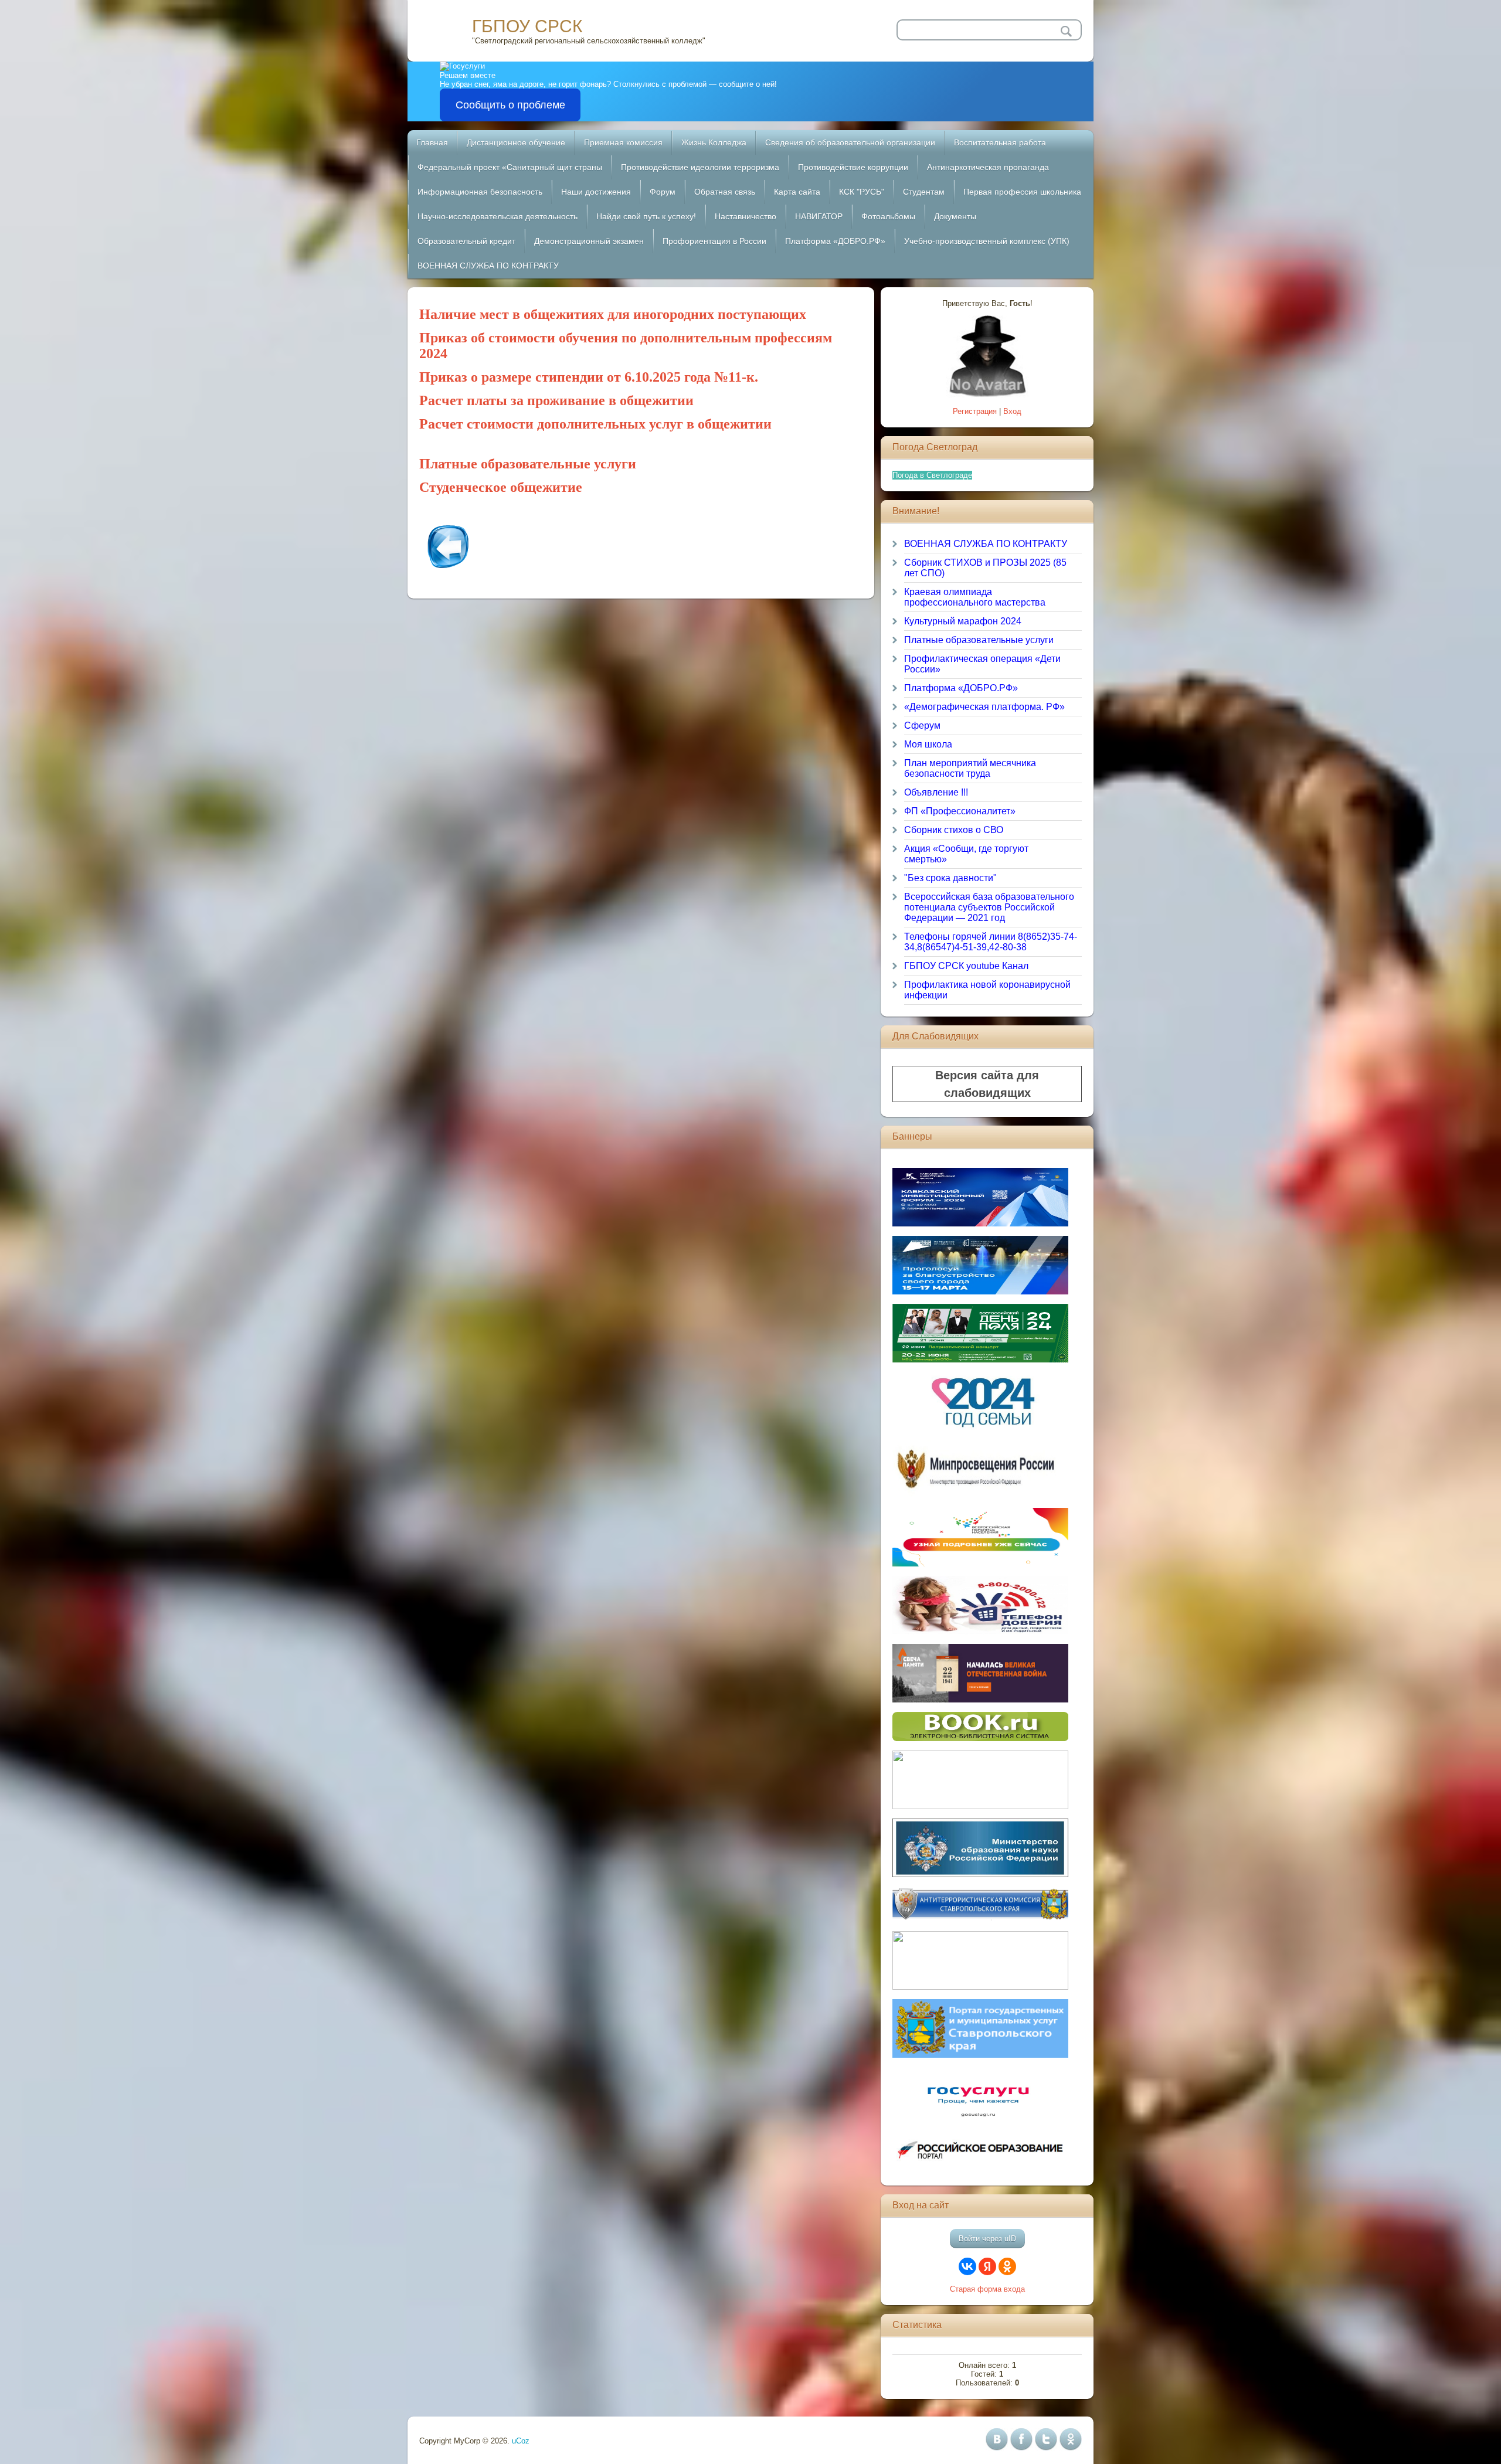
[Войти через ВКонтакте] (967, 2266)
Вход (1012, 411)
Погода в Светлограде (932, 475)
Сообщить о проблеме (510, 105)
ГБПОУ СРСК (527, 26)
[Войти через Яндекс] (987, 2266)
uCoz (521, 2441)
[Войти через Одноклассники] (1007, 2266)
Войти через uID (987, 2239)
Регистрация (975, 411)
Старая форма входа (987, 2289)
